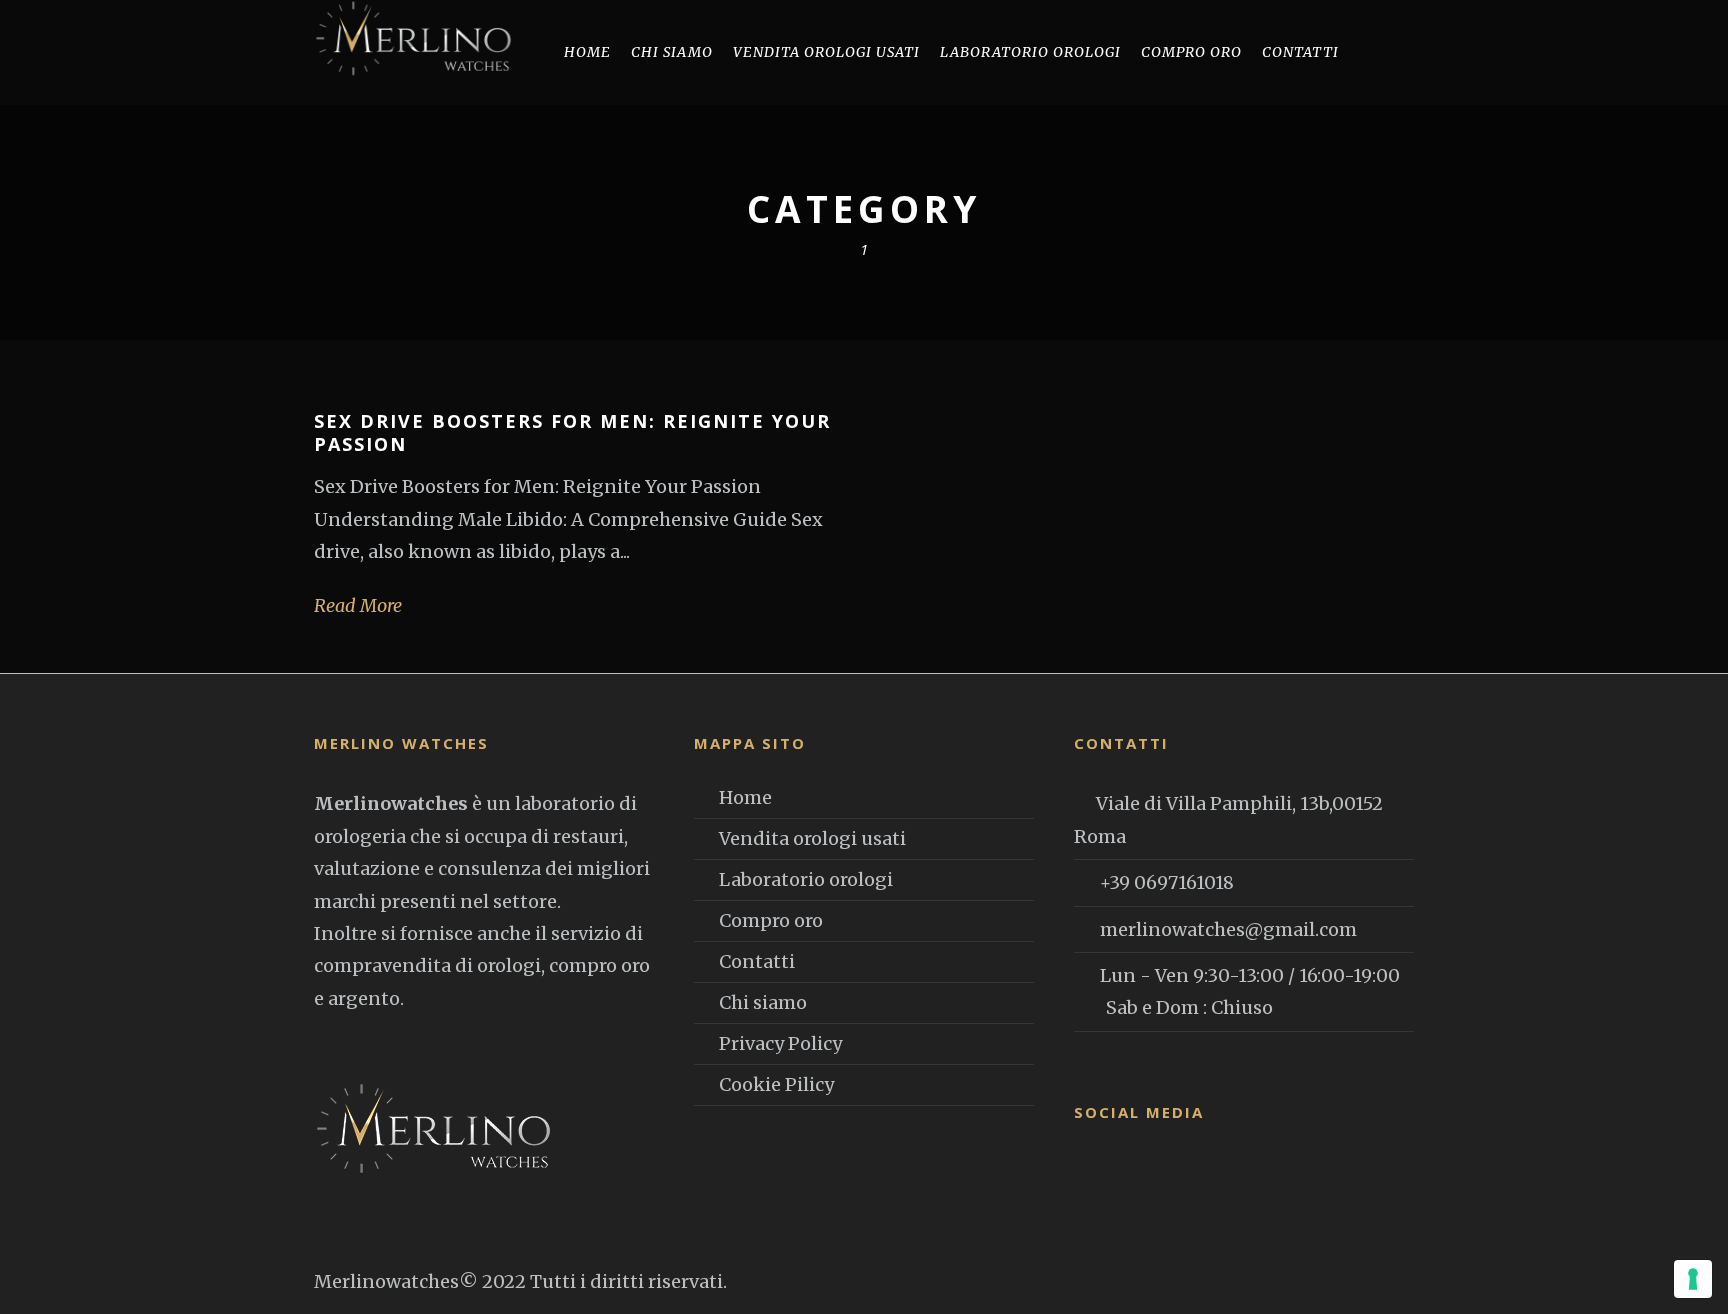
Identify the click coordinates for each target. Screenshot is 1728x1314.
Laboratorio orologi (1030, 52)
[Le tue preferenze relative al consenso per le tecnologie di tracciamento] (1693, 1279)
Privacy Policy (780, 1043)
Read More (358, 605)
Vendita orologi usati (812, 838)
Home (587, 52)
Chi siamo (672, 52)
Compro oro (1191, 52)
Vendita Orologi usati (826, 52)
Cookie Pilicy (776, 1084)
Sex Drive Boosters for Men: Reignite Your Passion (572, 432)
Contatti (1300, 52)
